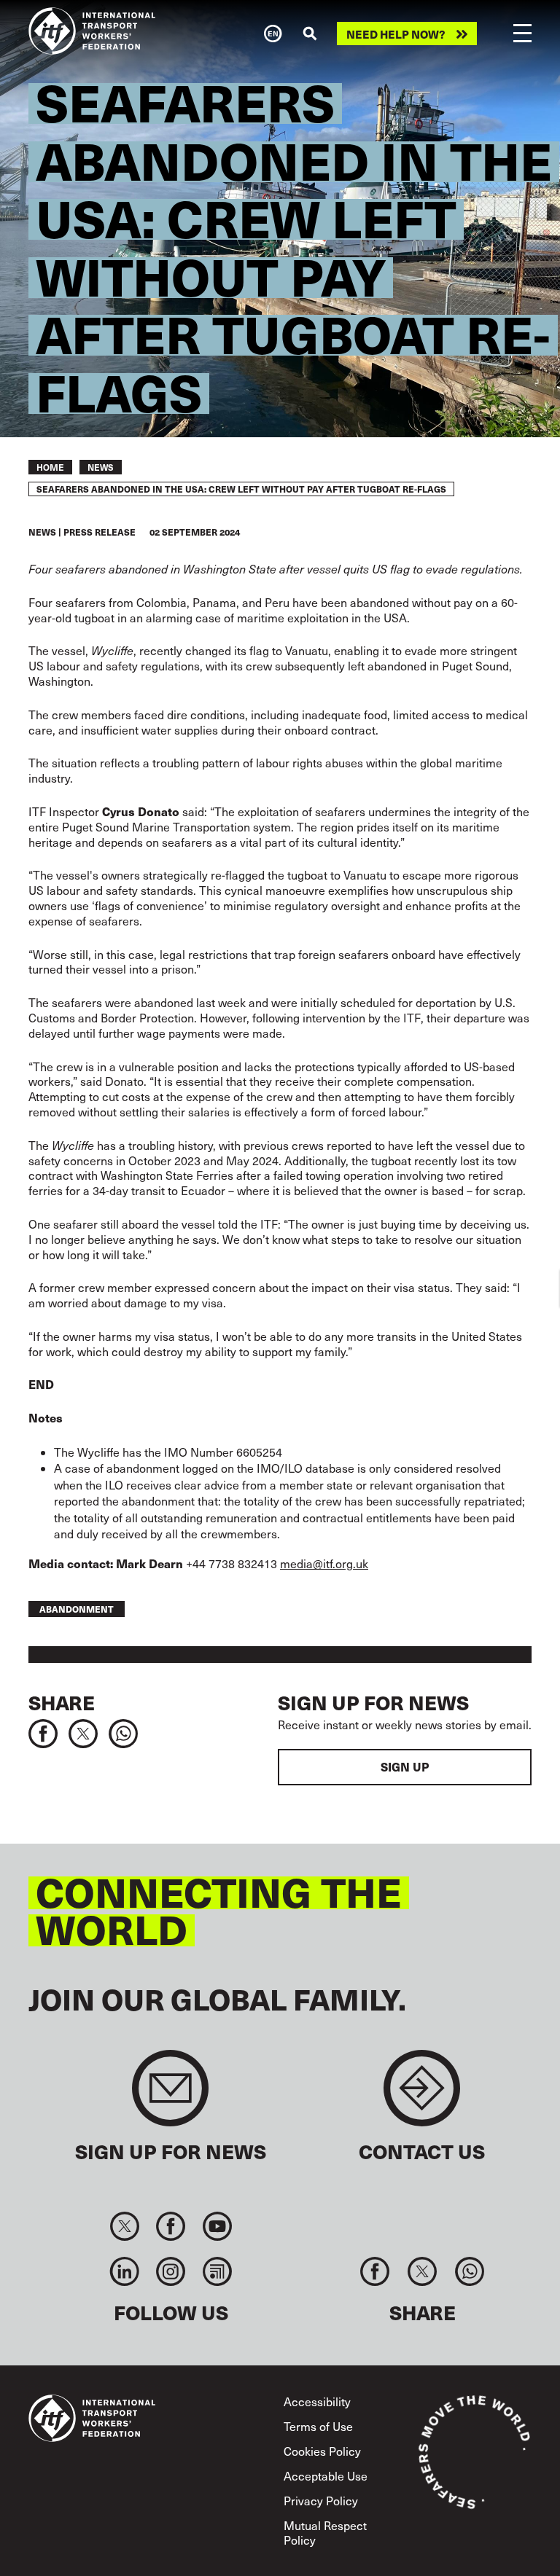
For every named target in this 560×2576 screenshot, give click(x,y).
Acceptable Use (326, 2476)
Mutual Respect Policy (325, 2532)
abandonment (77, 1609)
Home (50, 467)
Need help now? (396, 34)
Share (62, 1702)
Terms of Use (318, 2426)
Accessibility (317, 2401)
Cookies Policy (322, 2451)
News (101, 467)
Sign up (405, 1767)
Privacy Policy (321, 2501)
